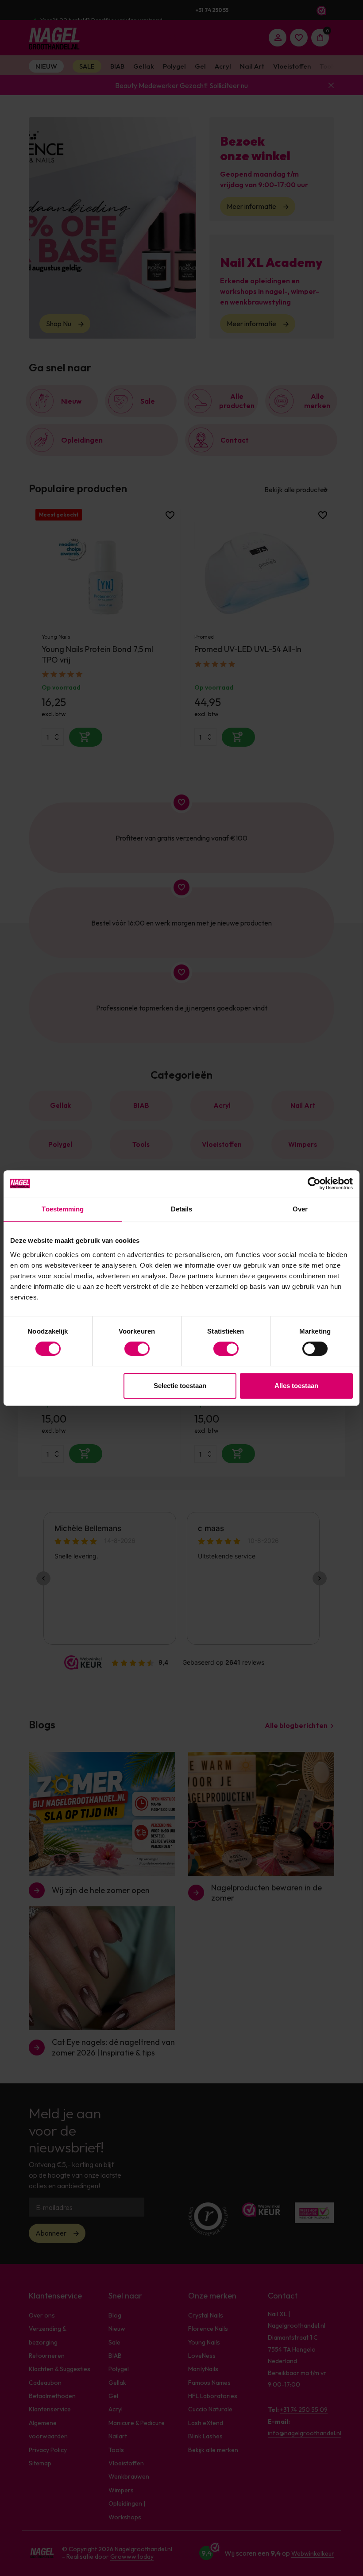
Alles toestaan (296, 1386)
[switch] (137, 1349)
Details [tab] (182, 1209)
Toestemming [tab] (63, 1209)
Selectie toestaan (180, 1386)
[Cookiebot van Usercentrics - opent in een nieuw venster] (314, 1184)
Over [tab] (300, 1209)
